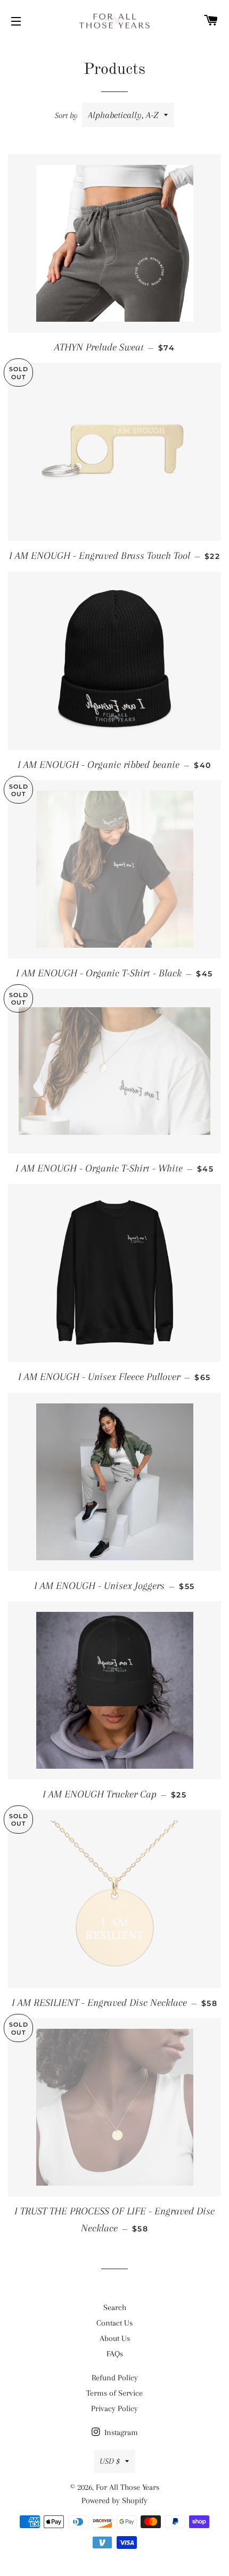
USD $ (110, 2461)
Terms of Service (114, 2393)
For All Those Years (128, 2487)
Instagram (120, 2432)
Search (115, 2307)
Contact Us (114, 2323)
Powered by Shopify (114, 2500)
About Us (115, 2338)
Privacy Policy (114, 2408)
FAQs (115, 2354)
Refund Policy (115, 2378)
